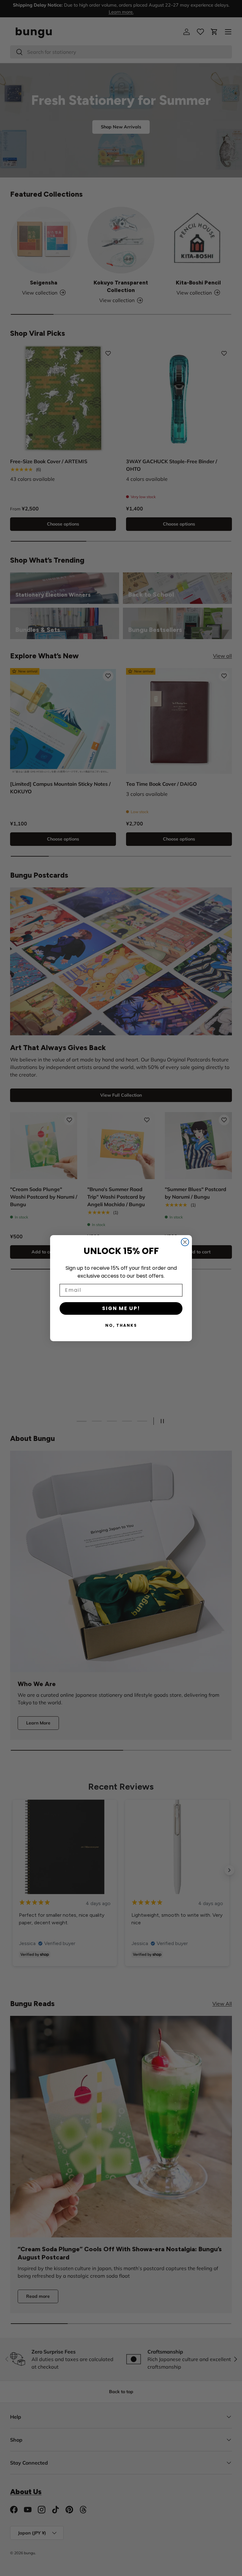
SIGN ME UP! (121, 1308)
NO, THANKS (121, 1325)
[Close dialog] (185, 1242)
